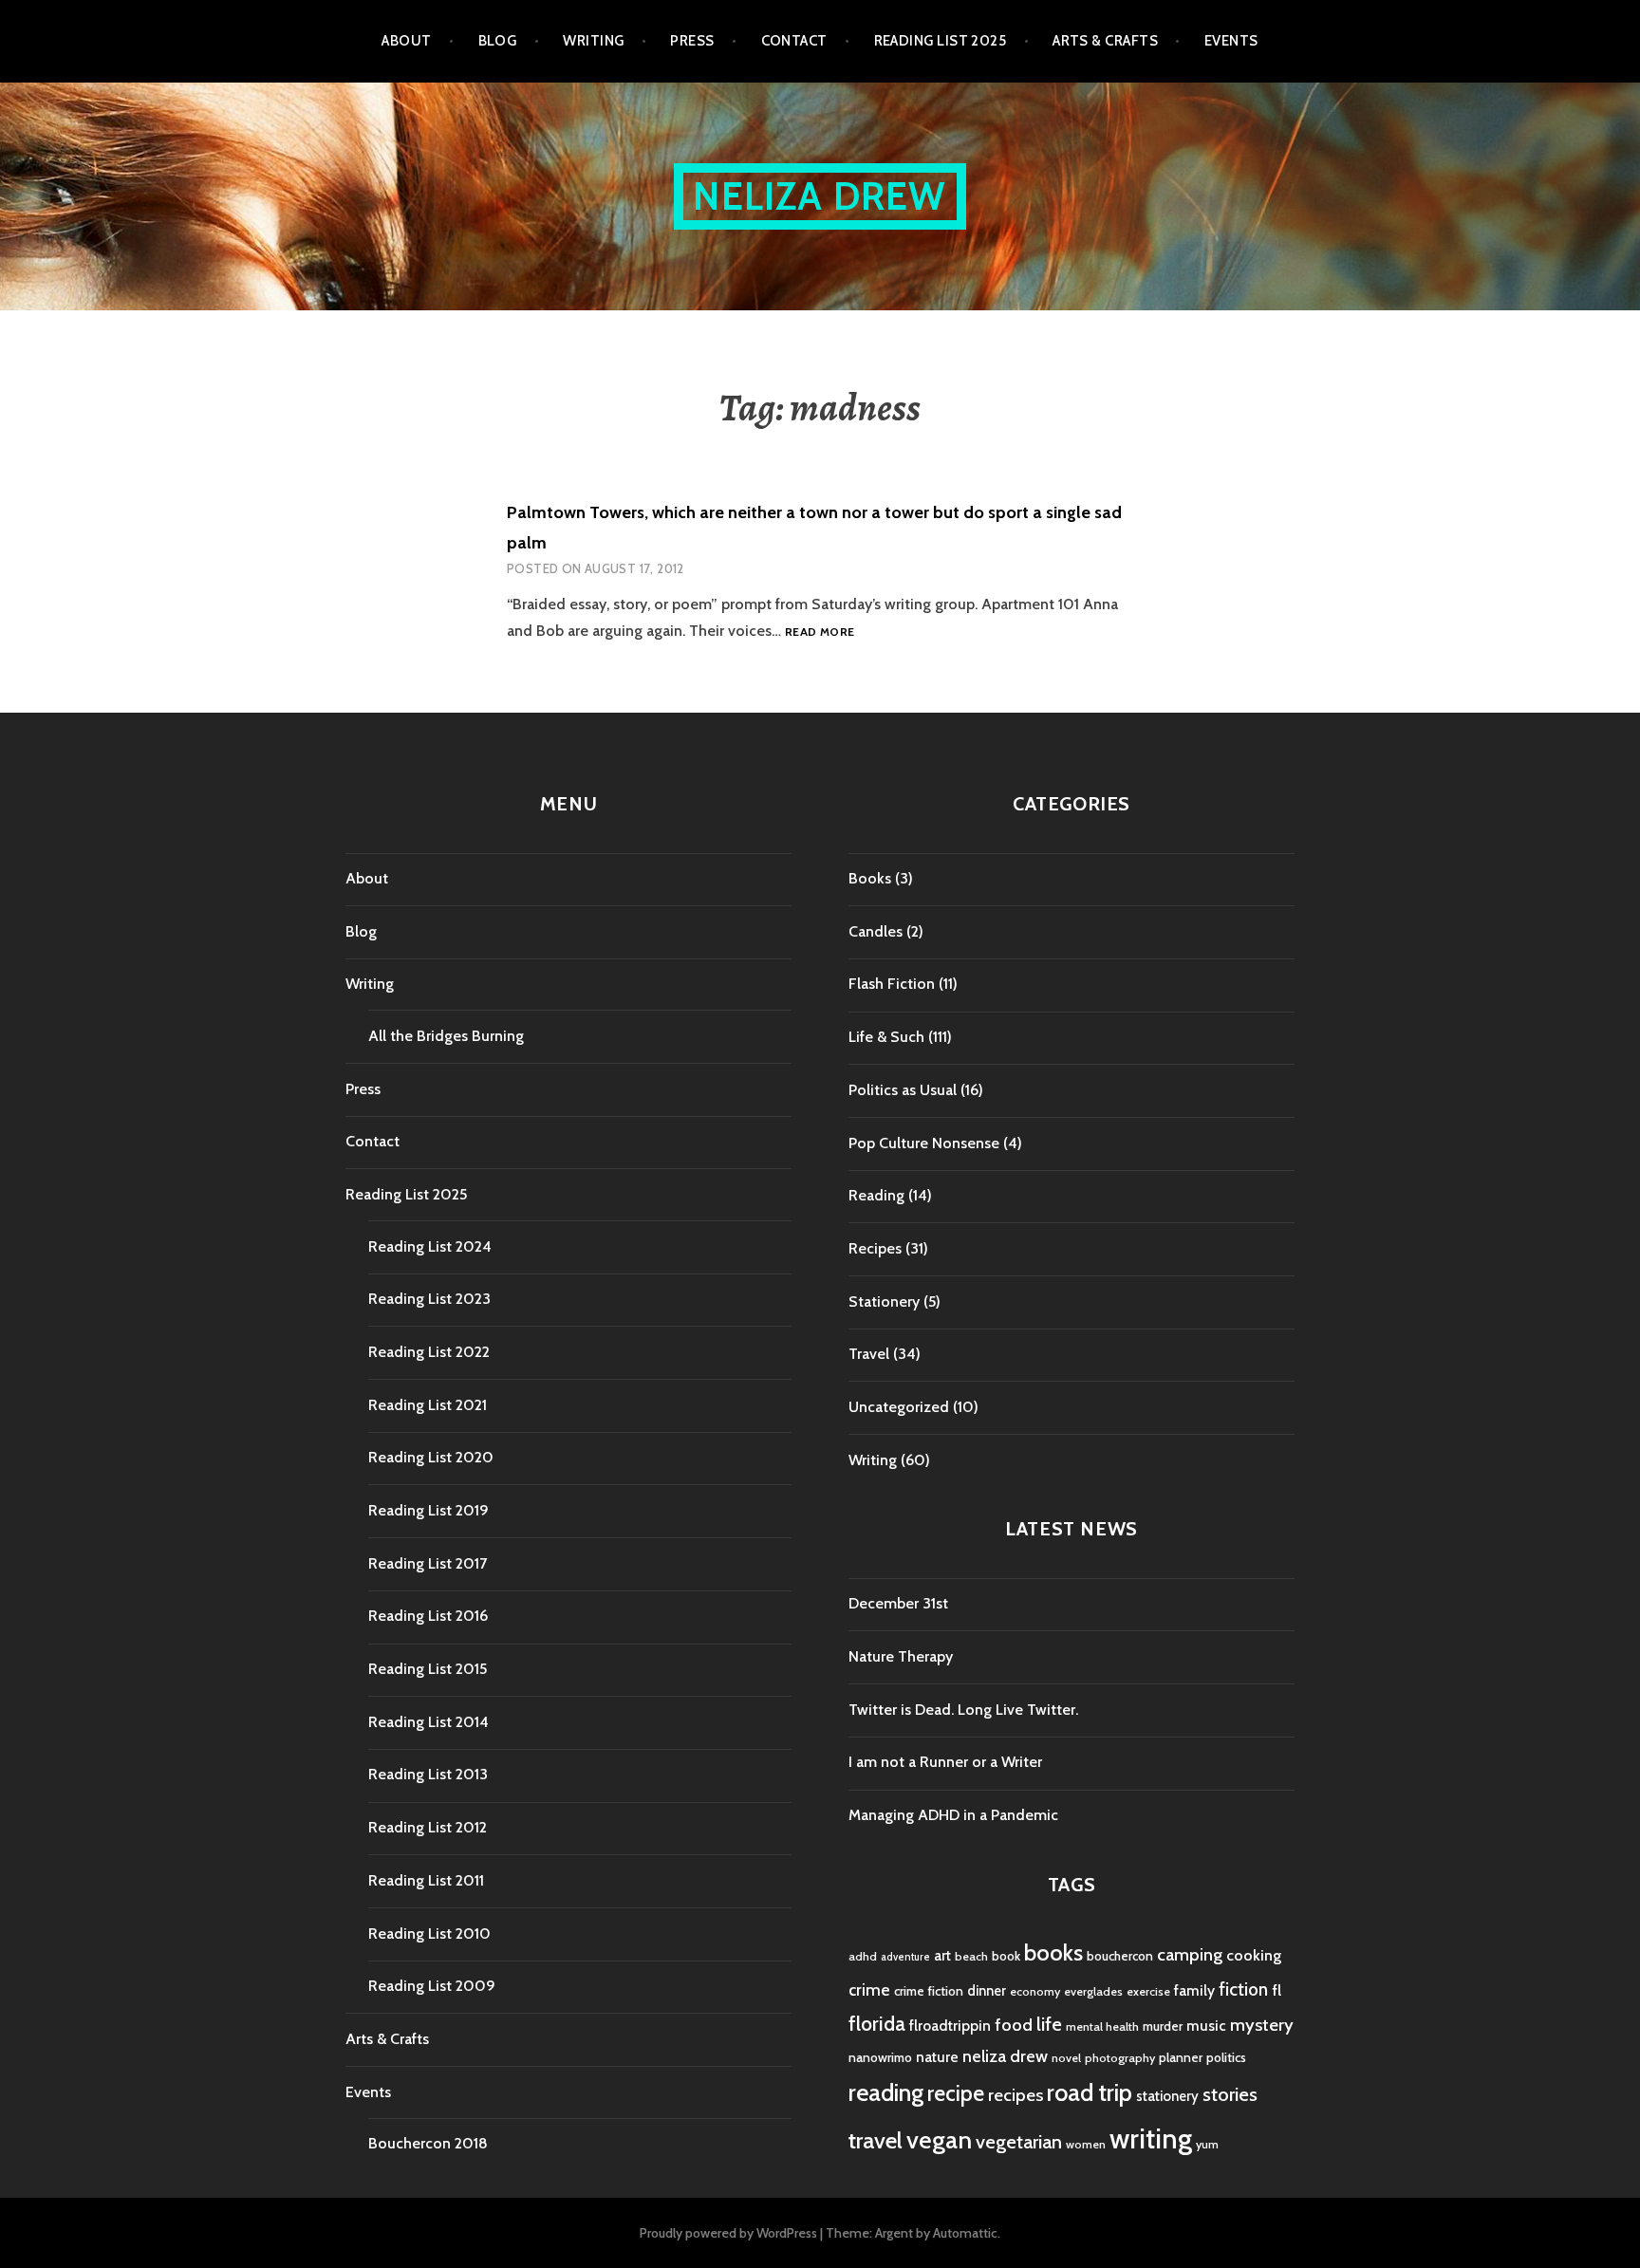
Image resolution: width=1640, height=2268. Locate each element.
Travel (869, 1354)
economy (1035, 1991)
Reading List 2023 (429, 1299)
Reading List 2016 (428, 1616)
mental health (1102, 2026)
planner (1181, 2057)
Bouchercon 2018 (428, 2143)
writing (1151, 2138)
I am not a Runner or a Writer (945, 1762)
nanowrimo (880, 2057)
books (1053, 1952)
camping (1190, 1954)
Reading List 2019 (429, 1510)
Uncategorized (899, 1407)
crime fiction (929, 1991)
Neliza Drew (820, 196)
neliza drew (1005, 2056)
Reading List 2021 (428, 1405)
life (1049, 2024)
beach (971, 1956)
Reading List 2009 (432, 1986)
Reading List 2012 (428, 1827)
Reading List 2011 (426, 1880)
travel (876, 2140)
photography (1120, 2058)
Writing (593, 41)
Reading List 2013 (428, 1774)
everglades (1093, 1991)
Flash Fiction (892, 984)
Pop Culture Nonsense (924, 1143)
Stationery (884, 1301)
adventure (905, 1957)
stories (1230, 2094)
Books (870, 878)
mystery (1262, 2025)
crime (869, 1989)
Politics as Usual (903, 1090)
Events (1231, 41)
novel (1066, 2058)
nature (937, 2057)
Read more (820, 632)
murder (1163, 2026)
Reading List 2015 (428, 1669)
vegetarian (1019, 2141)
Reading (876, 1195)
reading (886, 2092)
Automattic (965, 2233)
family (1194, 1990)
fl (1277, 1990)
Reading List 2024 (430, 1246)
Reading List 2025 (941, 41)
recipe (956, 2093)
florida (877, 2024)
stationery (1167, 2096)
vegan (939, 2140)
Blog (498, 41)
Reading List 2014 (429, 1722)
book (1006, 1956)
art (942, 1956)
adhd (863, 1956)
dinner (987, 1991)
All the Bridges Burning (446, 1036)
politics (1226, 2057)
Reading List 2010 (429, 1933)
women (1086, 2144)
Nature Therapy (901, 1656)
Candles (876, 931)
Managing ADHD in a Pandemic (953, 1815)
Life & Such (886, 1037)
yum (1207, 2144)
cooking (1254, 1955)
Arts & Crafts (1105, 41)
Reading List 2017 (428, 1563)
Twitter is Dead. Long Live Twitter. (963, 1710)
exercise (1148, 1991)
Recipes (875, 1248)
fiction (1243, 1989)
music (1206, 2026)
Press (692, 41)
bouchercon (1120, 1956)
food (1014, 2025)
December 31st (898, 1603)
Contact (794, 41)
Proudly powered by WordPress (728, 2233)
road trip (1090, 2092)
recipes (1016, 2095)
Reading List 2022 (429, 1352)
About (406, 41)
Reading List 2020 (431, 1457)
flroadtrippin (950, 2026)
